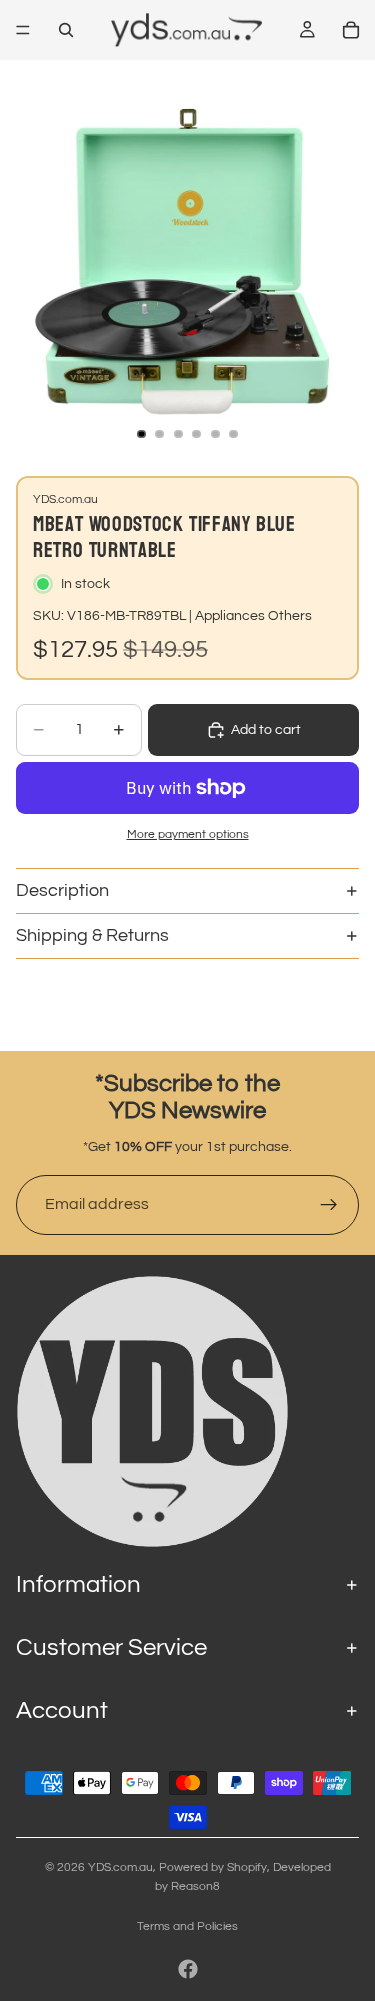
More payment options (188, 834)
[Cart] (351, 30)
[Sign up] (329, 1205)
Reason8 (195, 1886)
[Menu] (23, 30)
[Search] (66, 30)
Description (62, 890)
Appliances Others (253, 616)
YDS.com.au (120, 1867)
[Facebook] (188, 1969)
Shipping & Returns (92, 935)
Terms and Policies (187, 1926)
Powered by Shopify (213, 1867)
